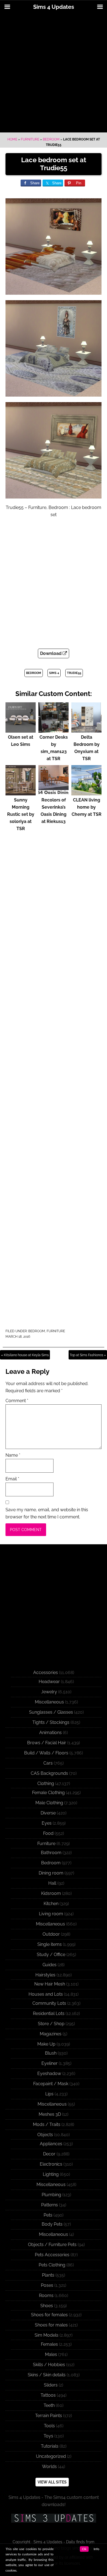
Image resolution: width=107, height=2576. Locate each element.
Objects (45, 2135)
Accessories (46, 1672)
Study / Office (51, 1955)
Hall (52, 1883)
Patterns (50, 2205)
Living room (51, 1914)
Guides (50, 1965)
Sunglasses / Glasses (51, 1712)
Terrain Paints (49, 2416)
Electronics (51, 2164)
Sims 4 (54, 673)
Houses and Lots (46, 1994)
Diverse (48, 1813)
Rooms (46, 2295)
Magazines (51, 2034)
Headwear (49, 1682)
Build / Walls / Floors (46, 1753)
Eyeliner (50, 2063)
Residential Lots (49, 2013)
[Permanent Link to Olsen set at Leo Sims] (21, 730)
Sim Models (47, 2335)
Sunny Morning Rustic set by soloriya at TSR (21, 814)
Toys (48, 2436)
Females (49, 2344)
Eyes (47, 1823)
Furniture (30, 139)
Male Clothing (49, 1803)
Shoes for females (49, 2315)
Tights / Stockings (51, 1722)
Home (12, 139)
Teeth (49, 2405)
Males (51, 2354)
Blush (51, 2053)
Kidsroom (51, 1893)
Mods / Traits (47, 2124)
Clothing (46, 1783)
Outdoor (51, 1934)
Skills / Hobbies (49, 2365)
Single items (50, 1944)
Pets (48, 2215)
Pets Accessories (52, 2255)
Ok (84, 2549)
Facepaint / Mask (51, 2084)
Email (12, 1479)
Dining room (51, 1873)
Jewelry (49, 1692)
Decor (49, 2154)
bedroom (34, 673)
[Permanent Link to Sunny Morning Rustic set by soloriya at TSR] (21, 793)
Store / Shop (51, 2024)
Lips (49, 2094)
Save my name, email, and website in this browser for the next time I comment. (47, 1513)
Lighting (51, 2174)
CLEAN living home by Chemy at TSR (87, 807)
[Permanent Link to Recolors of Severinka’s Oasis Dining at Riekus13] (54, 793)
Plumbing (51, 2195)
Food (48, 1833)
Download (51, 653)
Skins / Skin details (47, 2375)
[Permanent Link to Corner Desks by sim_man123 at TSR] (54, 730)
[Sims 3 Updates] (54, 2518)
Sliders (51, 2385)
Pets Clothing (52, 2265)
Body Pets (52, 2224)
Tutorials (50, 2446)
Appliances (51, 2144)
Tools (49, 2426)
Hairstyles (45, 1975)
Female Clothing (48, 1793)
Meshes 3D (50, 2114)
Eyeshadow (49, 2073)
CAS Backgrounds (49, 1773)
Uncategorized (51, 2456)
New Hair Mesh (50, 1984)
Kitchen (51, 1904)
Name (13, 1455)
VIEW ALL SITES (52, 2482)
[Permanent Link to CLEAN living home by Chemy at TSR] (86, 793)
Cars (48, 1763)
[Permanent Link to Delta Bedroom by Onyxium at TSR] (86, 730)
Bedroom (51, 139)
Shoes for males (51, 2325)
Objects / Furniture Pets (52, 2245)
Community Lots (49, 2003)
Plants (48, 2275)
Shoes (47, 2306)
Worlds (49, 2467)
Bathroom (51, 1853)
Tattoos (48, 2395)
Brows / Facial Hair (47, 1743)
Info (96, 2549)
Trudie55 (74, 673)
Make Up (46, 2044)
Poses (47, 2285)
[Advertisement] (54, 73)
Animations (50, 1733)
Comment (17, 1401)
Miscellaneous (49, 1702)
